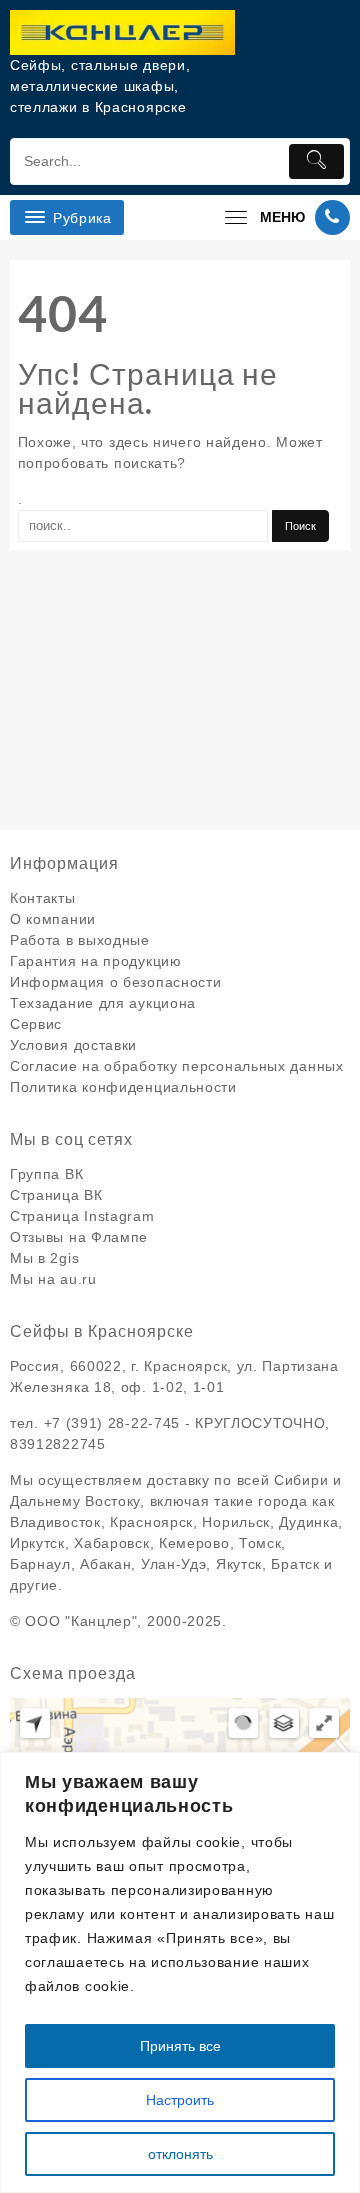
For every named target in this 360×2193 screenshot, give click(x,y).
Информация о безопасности (116, 982)
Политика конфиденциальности (123, 1087)
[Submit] (316, 161)
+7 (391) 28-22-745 (112, 1423)
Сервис (36, 1024)
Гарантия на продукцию (96, 961)
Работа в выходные (80, 940)
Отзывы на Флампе (79, 1237)
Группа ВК (46, 1174)
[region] (180, 1972)
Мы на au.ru (53, 1279)
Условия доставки (73, 1045)
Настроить (180, 2100)
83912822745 (58, 1444)
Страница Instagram (82, 1216)
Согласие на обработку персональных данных (177, 1066)
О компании (53, 919)
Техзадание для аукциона (103, 1003)
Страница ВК (56, 1195)
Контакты (43, 898)
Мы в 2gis (44, 1258)
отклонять (180, 2154)
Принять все (180, 2046)
